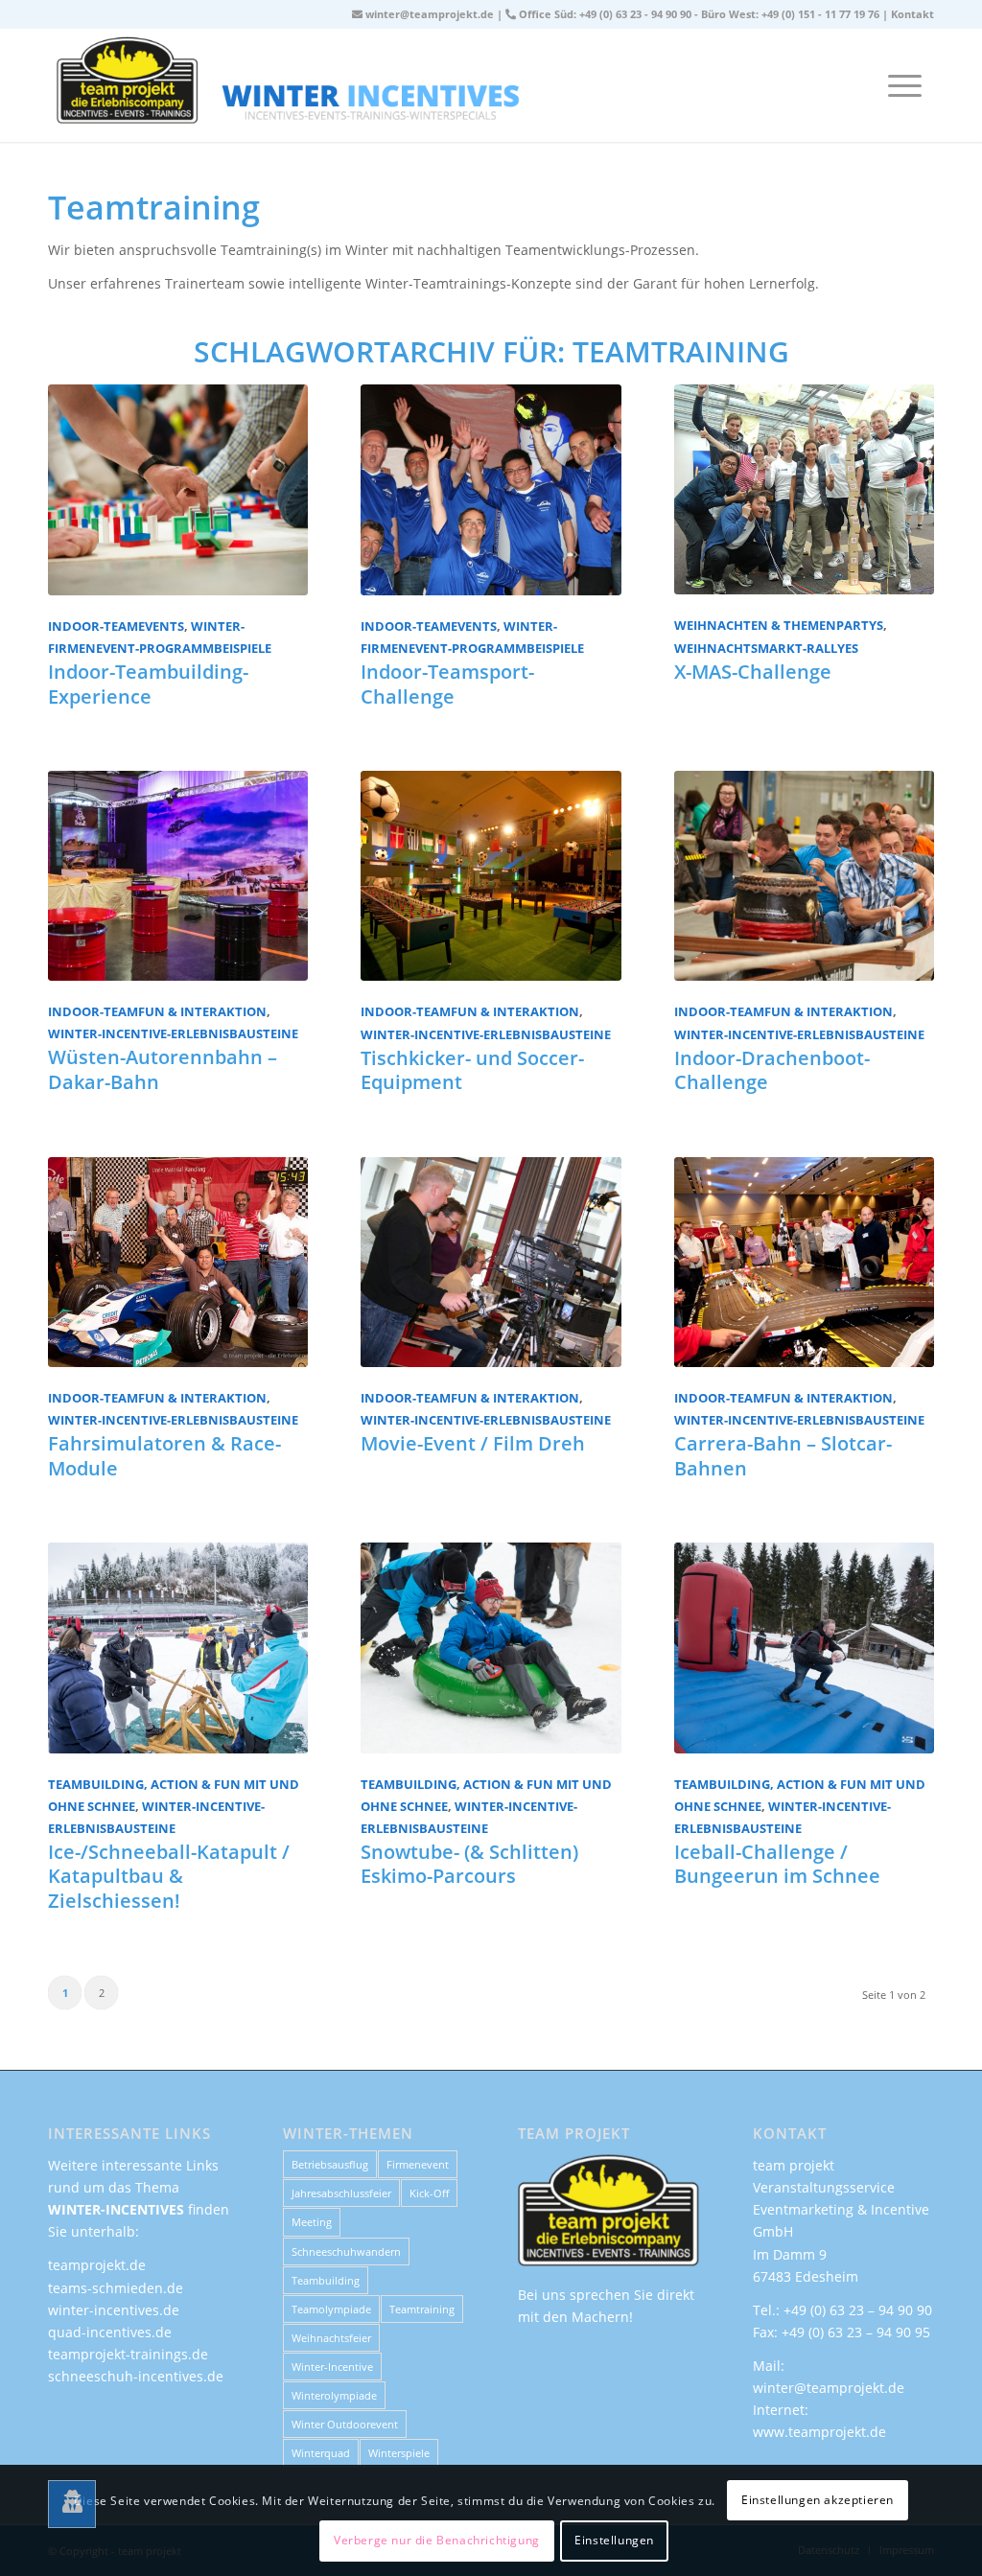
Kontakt (912, 14)
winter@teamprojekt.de (430, 14)
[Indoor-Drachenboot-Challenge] (804, 876)
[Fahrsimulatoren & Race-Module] (178, 1262)
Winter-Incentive (332, 2367)
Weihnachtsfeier (331, 2338)
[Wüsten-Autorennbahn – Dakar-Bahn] (178, 876)
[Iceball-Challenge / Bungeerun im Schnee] (804, 1648)
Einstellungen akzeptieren (818, 2500)
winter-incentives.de (114, 2310)
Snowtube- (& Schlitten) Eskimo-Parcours (469, 1864)
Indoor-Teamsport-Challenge (447, 684)
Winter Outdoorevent (345, 2424)
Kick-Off (429, 2193)
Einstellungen (614, 2540)
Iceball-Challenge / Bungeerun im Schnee (777, 1864)
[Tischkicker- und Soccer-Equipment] (491, 876)
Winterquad (321, 2453)
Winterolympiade (334, 2395)
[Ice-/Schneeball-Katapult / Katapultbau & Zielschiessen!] (178, 1648)
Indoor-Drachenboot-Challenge (772, 1070)
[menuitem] (905, 85)
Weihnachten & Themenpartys (779, 626)
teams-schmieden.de (116, 2288)
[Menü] (905, 85)
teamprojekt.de (97, 2265)
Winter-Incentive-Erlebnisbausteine (173, 1034)
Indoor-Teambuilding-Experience (148, 684)
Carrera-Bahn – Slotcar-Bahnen (783, 1455)
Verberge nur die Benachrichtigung (437, 2540)
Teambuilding (326, 2280)
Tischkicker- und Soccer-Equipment (472, 1070)
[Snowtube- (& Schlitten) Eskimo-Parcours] (491, 1648)
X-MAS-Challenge (753, 672)
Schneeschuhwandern (346, 2251)
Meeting (312, 2222)
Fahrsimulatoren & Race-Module (164, 1455)
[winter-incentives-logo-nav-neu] (491, 85)
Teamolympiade (331, 2309)
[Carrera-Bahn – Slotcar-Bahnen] (804, 1262)
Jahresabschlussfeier (341, 2193)
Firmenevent (418, 2164)
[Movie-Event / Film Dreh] (491, 1262)
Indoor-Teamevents (116, 627)
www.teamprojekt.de (819, 2432)
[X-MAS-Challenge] (804, 489)
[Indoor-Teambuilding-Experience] (178, 489)
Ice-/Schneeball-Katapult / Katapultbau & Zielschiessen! (169, 1876)
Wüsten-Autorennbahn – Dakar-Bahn (163, 1069)
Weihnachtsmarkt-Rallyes (766, 649)
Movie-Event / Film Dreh (473, 1443)
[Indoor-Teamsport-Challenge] (491, 489)
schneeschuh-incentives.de (136, 2376)
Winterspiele (399, 2453)
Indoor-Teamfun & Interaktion (157, 1012)
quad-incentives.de (110, 2332)
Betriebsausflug (330, 2164)
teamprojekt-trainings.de (128, 2354)
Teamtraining (422, 2309)
